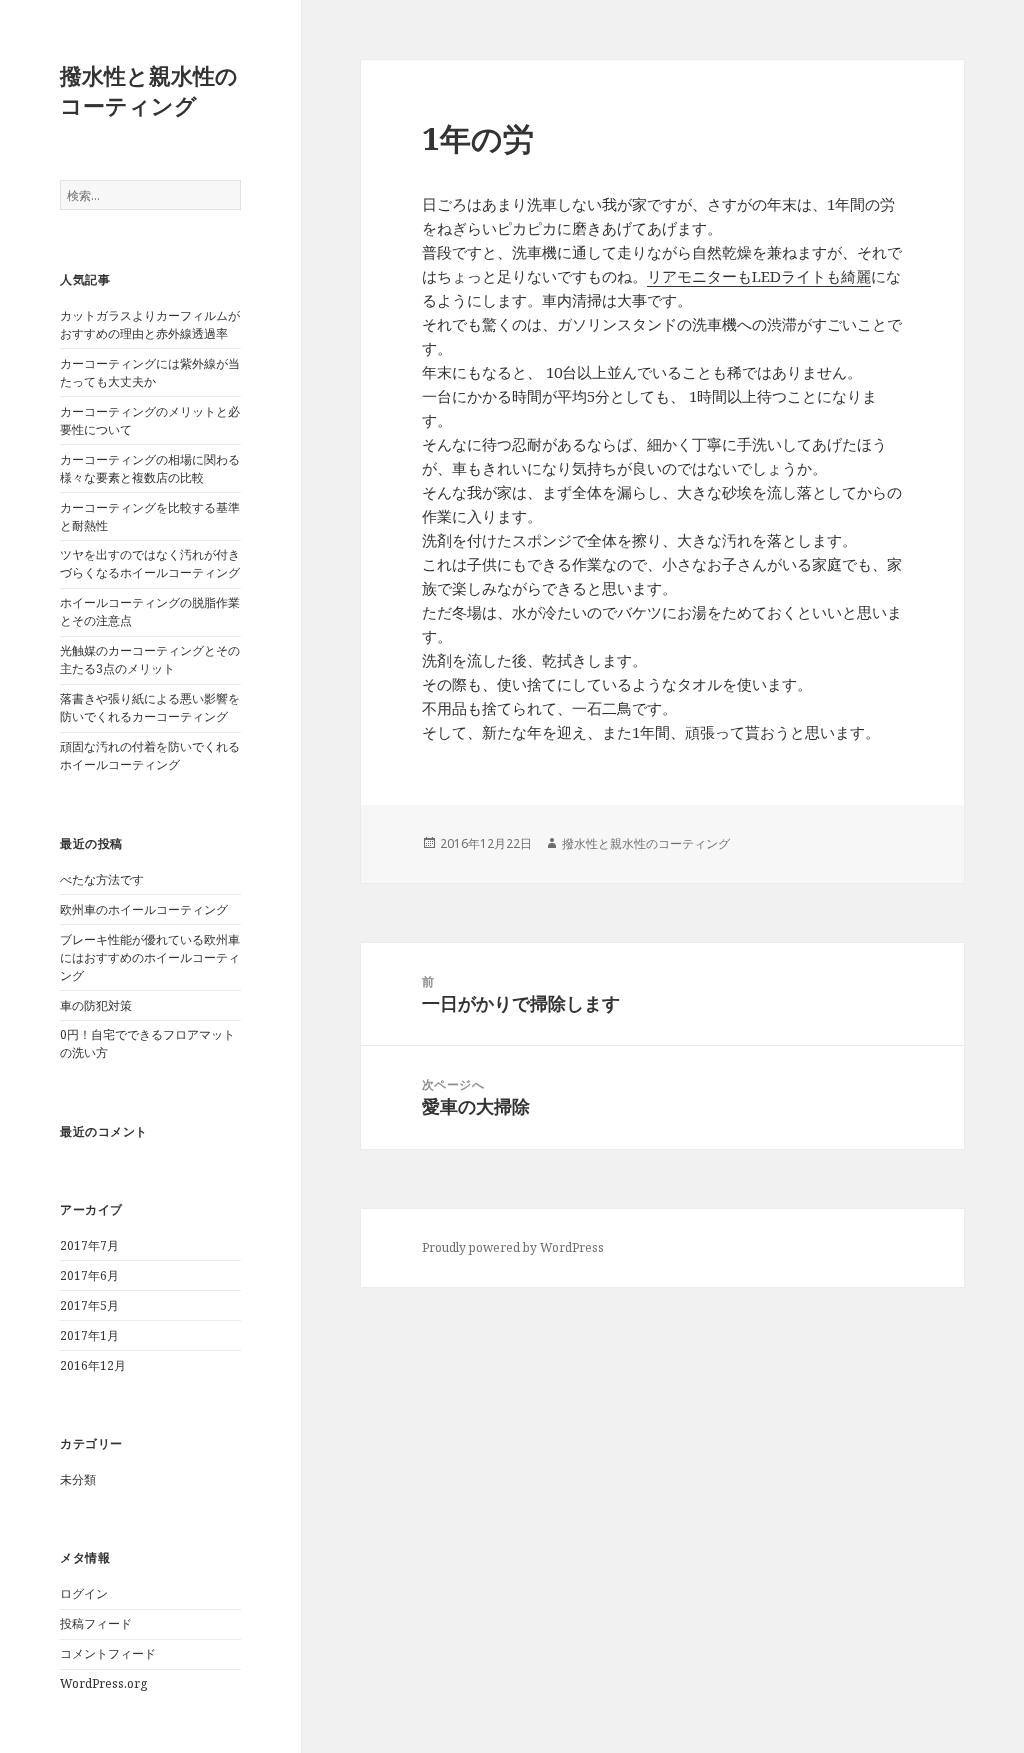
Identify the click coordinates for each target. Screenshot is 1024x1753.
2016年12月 (93, 1365)
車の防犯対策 (96, 1005)
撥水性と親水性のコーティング (149, 90)
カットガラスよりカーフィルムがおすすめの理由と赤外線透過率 (150, 324)
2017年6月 (89, 1275)
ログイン (84, 1593)
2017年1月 (89, 1335)
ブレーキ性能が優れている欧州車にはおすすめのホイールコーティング (150, 957)
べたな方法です (102, 879)
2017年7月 (89, 1245)
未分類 (78, 1479)
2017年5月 (89, 1305)
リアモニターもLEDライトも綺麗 (759, 276)
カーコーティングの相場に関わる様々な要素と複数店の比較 (150, 468)
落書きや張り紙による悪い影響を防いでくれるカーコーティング (150, 707)
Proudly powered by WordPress (513, 1247)
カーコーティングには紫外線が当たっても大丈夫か (150, 372)
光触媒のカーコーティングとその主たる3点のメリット (150, 659)
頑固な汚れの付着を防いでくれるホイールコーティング (150, 755)
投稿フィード (96, 1623)
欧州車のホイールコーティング (144, 909)
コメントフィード (108, 1653)
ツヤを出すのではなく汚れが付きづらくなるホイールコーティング (150, 563)
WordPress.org (103, 1683)
